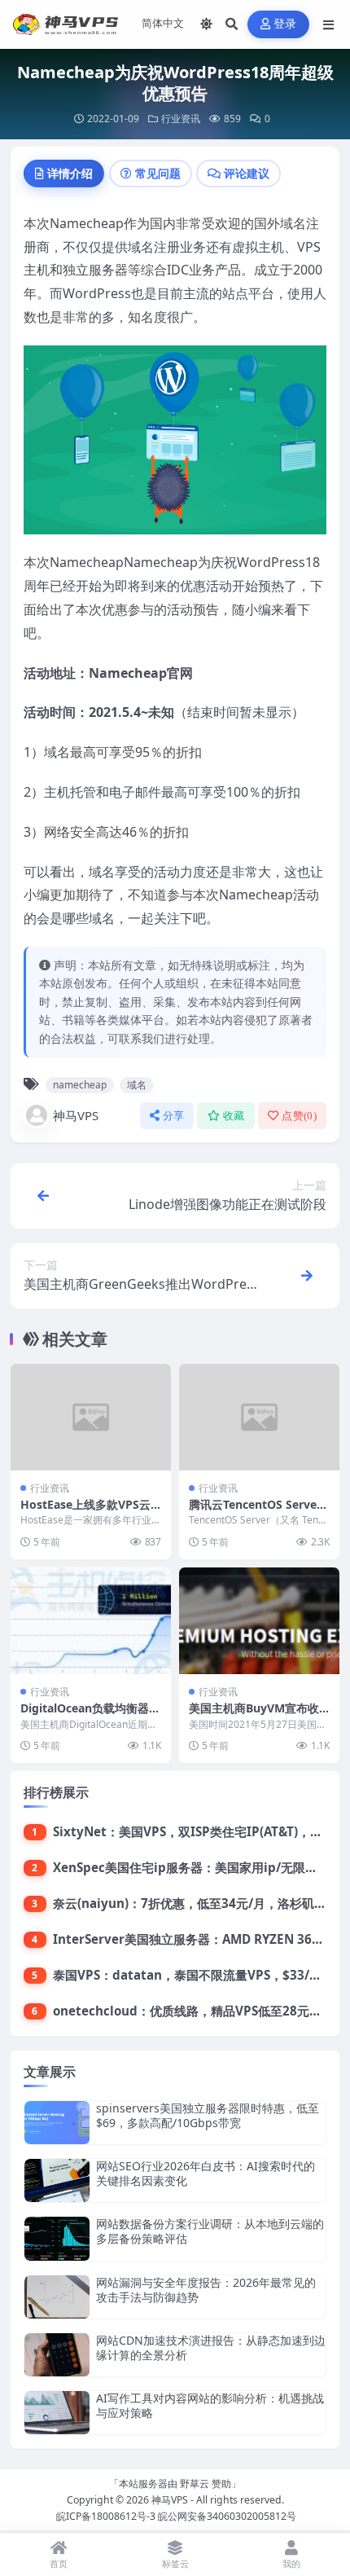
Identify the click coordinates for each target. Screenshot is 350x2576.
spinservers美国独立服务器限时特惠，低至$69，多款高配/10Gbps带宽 (208, 2115)
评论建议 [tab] (247, 173)
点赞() (299, 1116)
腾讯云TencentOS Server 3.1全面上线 (255, 1512)
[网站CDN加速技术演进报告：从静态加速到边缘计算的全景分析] (57, 2355)
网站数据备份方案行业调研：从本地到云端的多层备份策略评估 (210, 2231)
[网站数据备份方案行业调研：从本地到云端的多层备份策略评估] (57, 2238)
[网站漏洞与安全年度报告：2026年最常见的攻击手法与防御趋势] (57, 2297)
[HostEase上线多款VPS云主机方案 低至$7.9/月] (91, 1417)
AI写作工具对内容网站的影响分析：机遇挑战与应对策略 (210, 2405)
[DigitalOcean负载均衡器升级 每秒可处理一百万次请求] (91, 1621)
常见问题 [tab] (158, 173)
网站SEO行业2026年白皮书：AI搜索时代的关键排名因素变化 (206, 2173)
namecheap (80, 1085)
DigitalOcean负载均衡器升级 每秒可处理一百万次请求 (90, 1715)
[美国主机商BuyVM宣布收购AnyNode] (259, 1621)
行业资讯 (181, 119)
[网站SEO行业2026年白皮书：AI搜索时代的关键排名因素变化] (57, 2180)
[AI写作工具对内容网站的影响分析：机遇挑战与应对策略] (57, 2413)
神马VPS (76, 1115)
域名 (137, 1085)
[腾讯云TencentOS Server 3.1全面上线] (259, 1417)
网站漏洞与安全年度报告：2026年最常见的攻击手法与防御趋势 (206, 2290)
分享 (174, 1116)
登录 (285, 24)
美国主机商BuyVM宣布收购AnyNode (254, 1715)
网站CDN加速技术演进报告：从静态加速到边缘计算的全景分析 (211, 2347)
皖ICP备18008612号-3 (106, 2516)
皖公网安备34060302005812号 (227, 2516)
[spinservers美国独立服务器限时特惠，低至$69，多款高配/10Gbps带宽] (57, 2123)
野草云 (195, 2484)
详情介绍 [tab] (70, 173)
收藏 (234, 1116)
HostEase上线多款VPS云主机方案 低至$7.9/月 (85, 1512)
